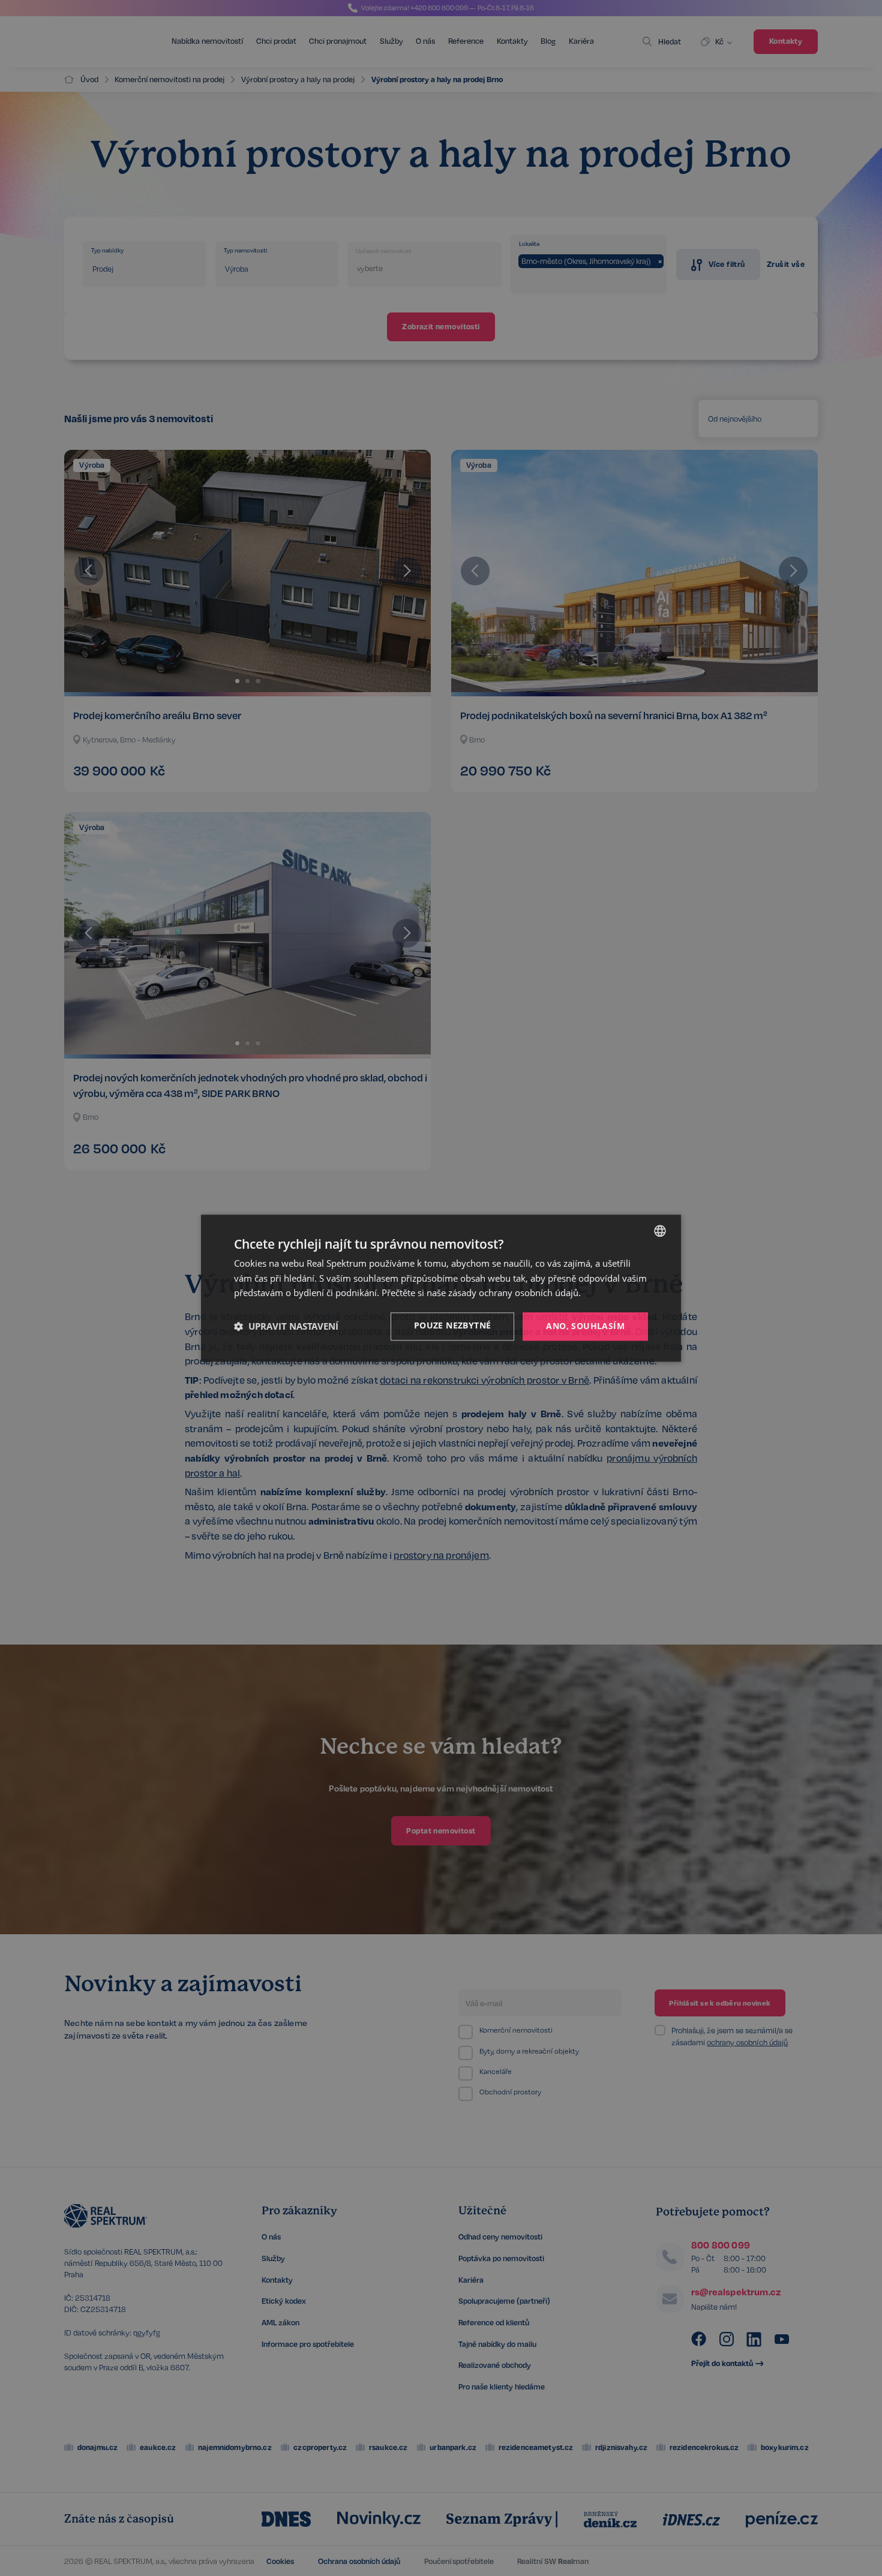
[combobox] (660, 1231)
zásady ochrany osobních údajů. (514, 1293)
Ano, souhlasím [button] (585, 1326)
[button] (286, 1327)
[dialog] (441, 1288)
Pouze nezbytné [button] (453, 1325)
